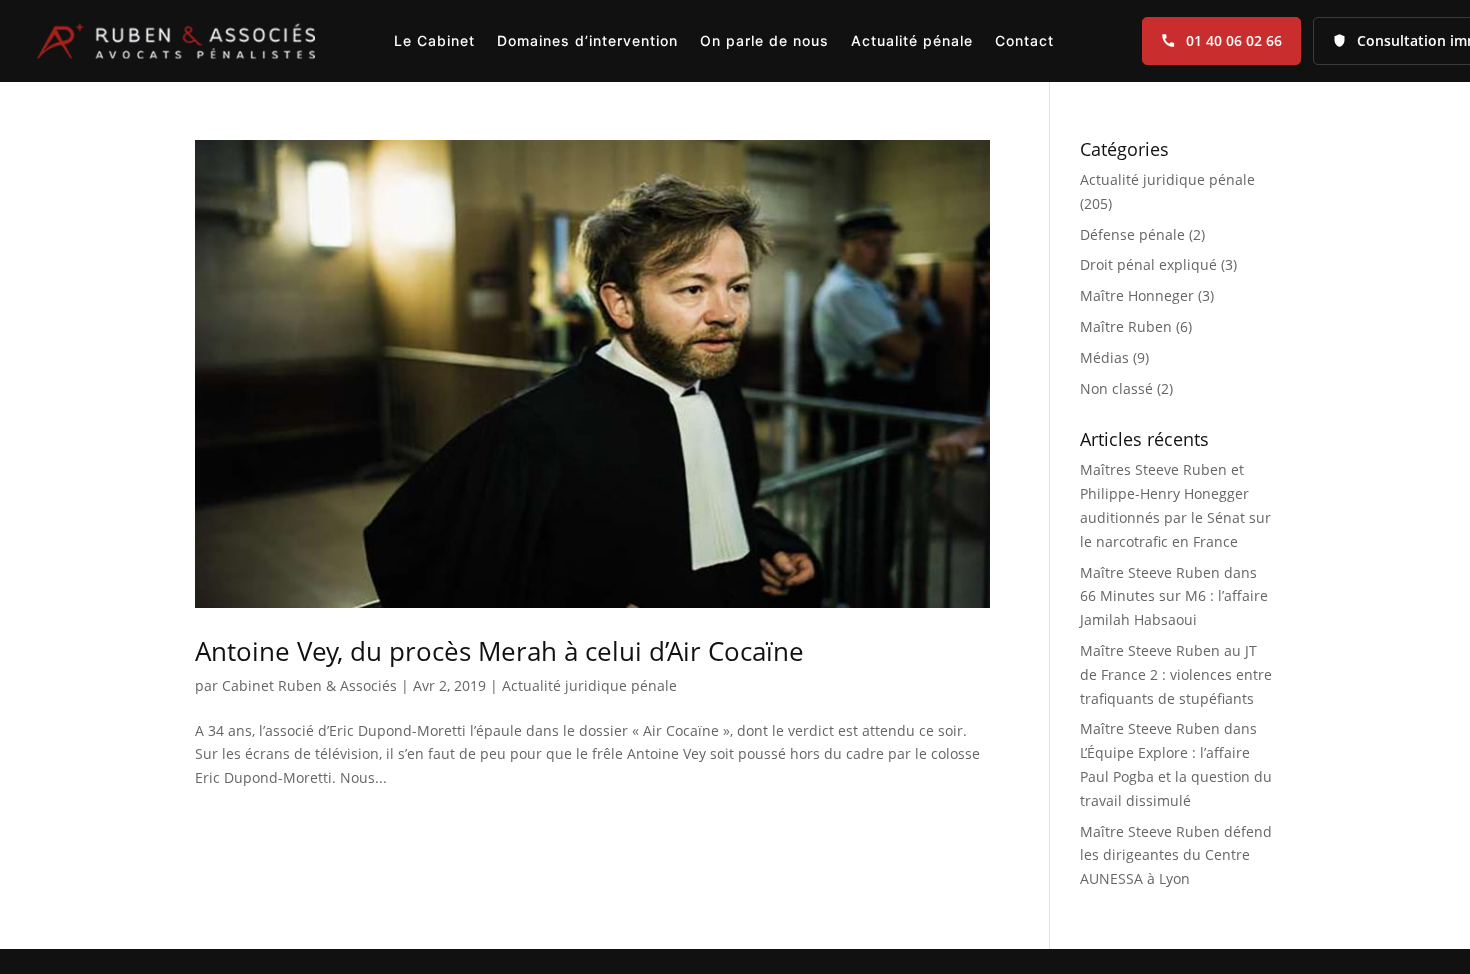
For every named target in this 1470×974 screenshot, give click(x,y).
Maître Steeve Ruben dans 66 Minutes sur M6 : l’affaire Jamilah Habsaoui (1174, 596)
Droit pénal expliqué (1148, 264)
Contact (1024, 40)
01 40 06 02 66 (1234, 40)
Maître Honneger (1137, 295)
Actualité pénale (912, 40)
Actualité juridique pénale (589, 685)
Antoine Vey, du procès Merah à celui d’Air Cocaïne (499, 651)
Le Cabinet (434, 40)
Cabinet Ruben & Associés (309, 685)
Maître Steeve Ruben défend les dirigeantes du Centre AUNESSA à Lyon (1176, 855)
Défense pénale (1132, 234)
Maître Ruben (1126, 326)
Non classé (1116, 388)
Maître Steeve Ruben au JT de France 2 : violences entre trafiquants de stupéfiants (1176, 674)
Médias (1104, 357)
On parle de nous (764, 40)
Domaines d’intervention (587, 40)
